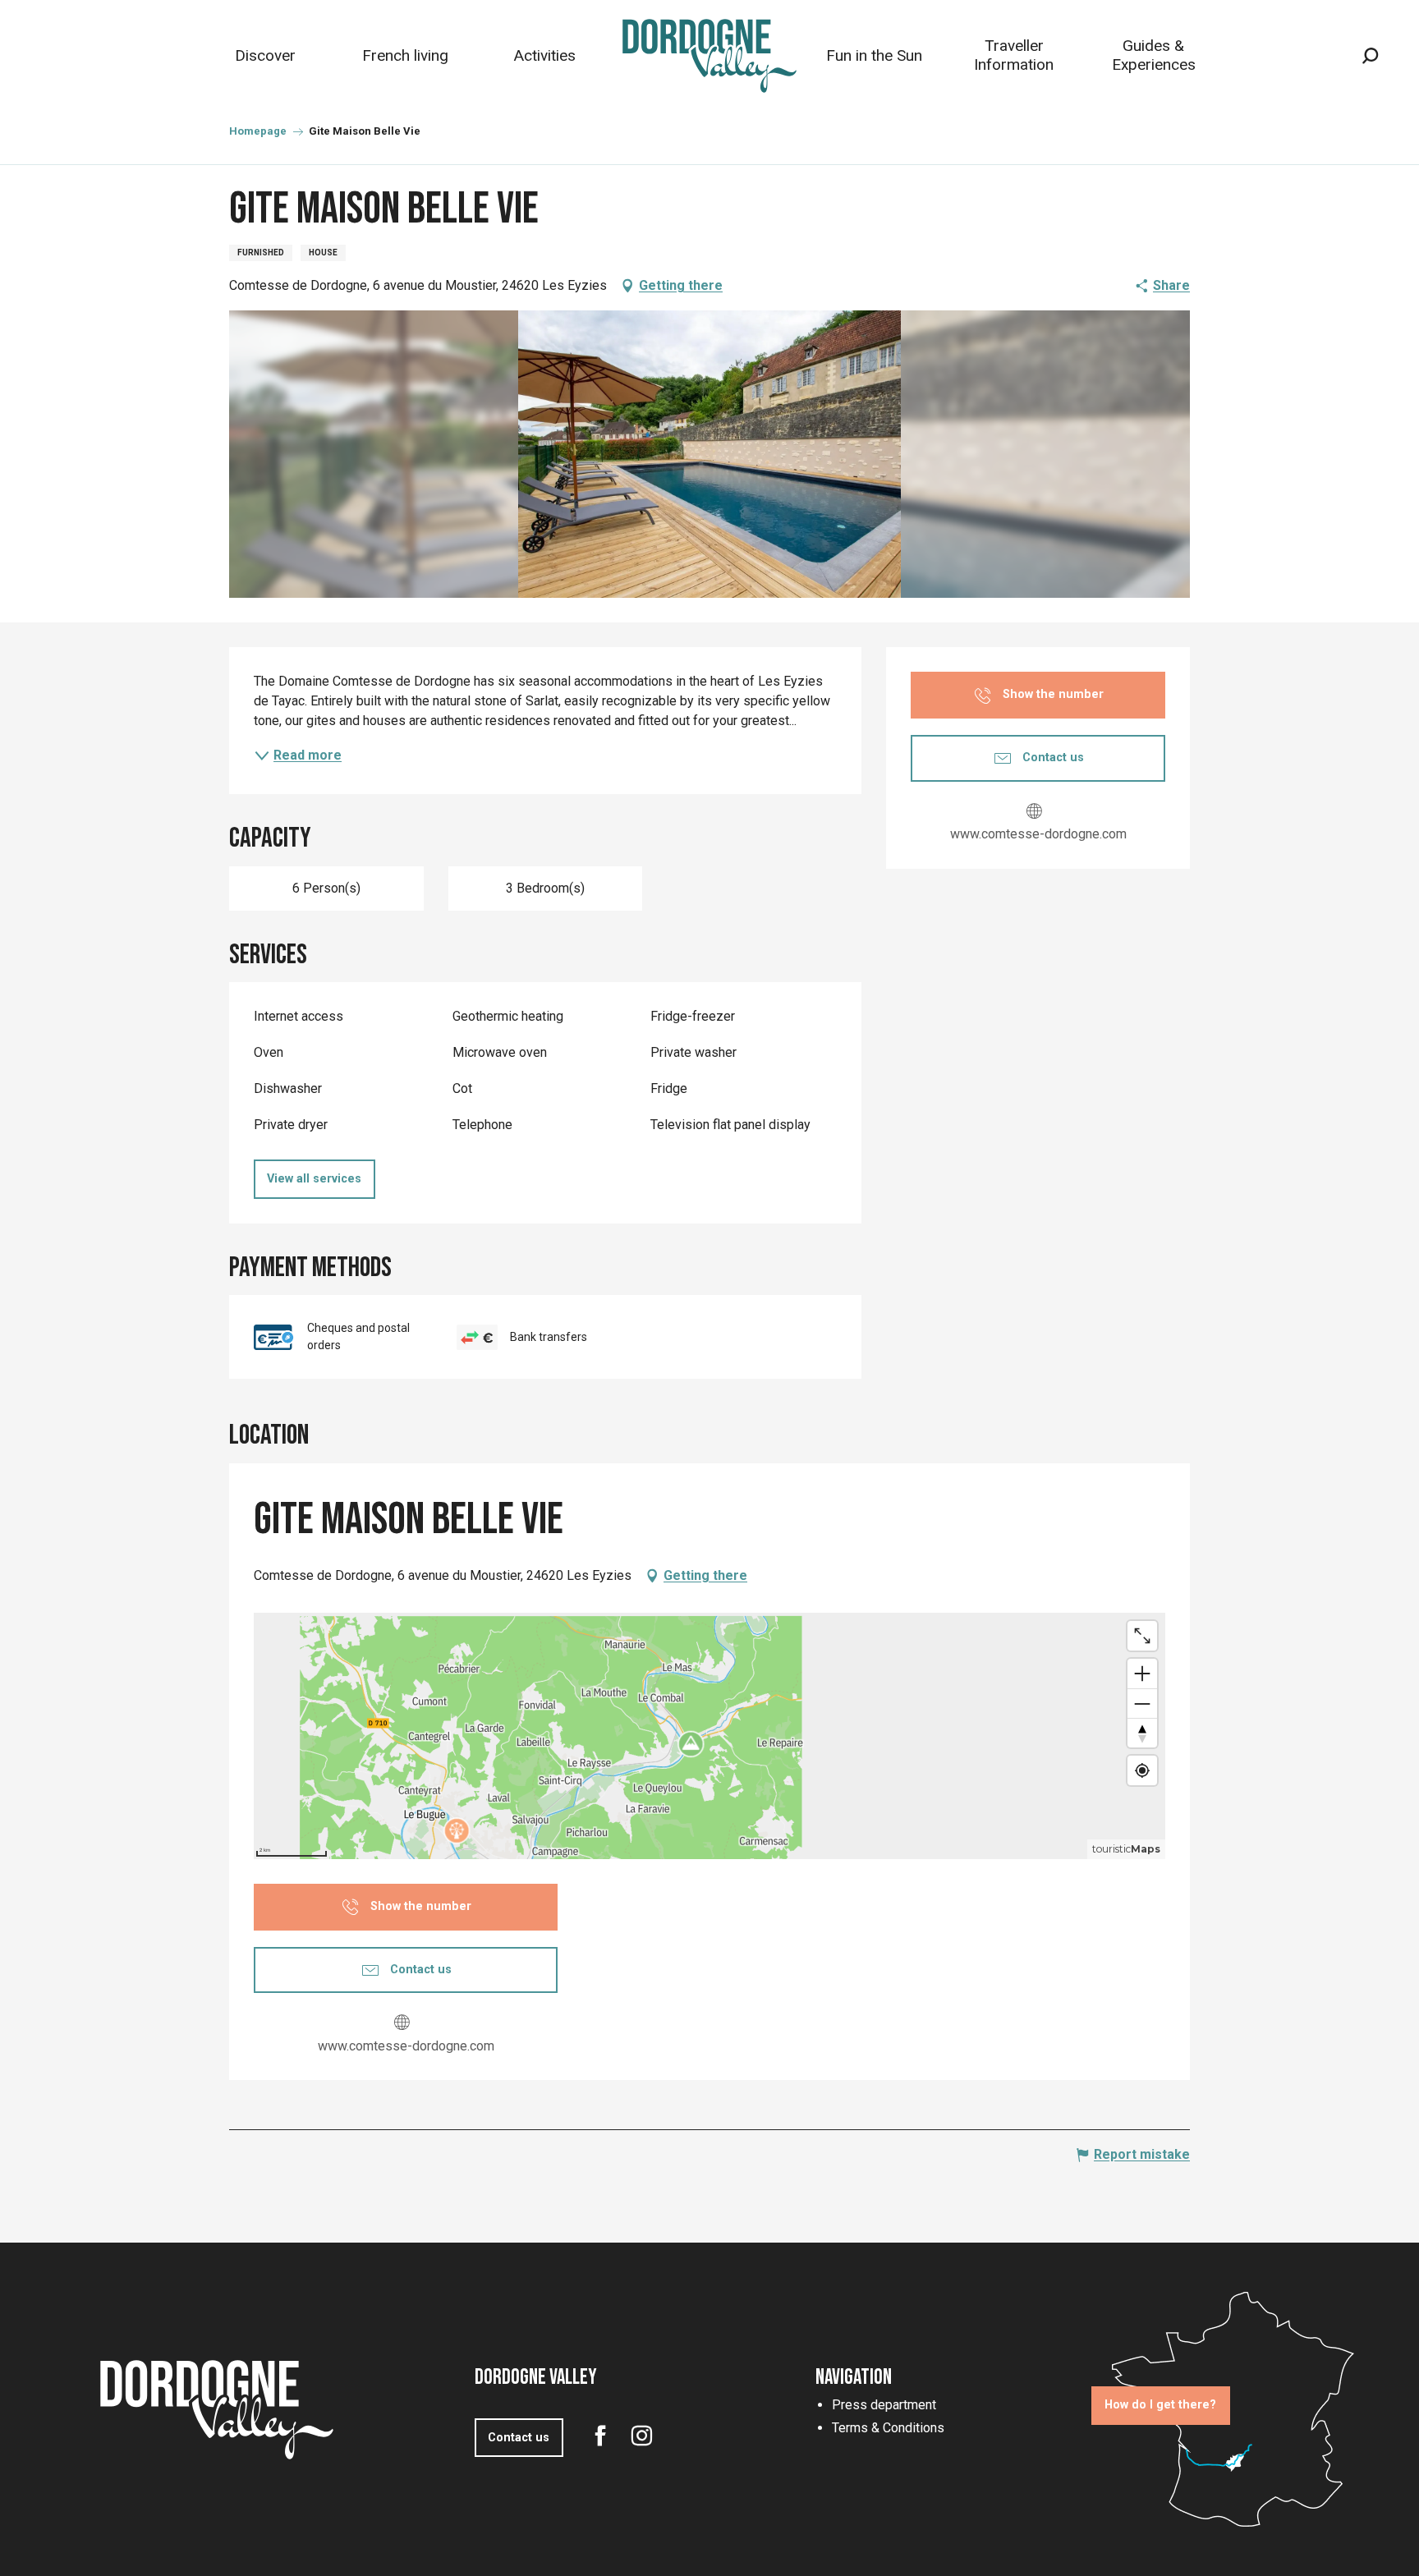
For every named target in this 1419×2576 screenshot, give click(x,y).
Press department (884, 2405)
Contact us (519, 2438)
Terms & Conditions (888, 2428)
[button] (1370, 56)
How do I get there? (1160, 2405)
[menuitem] (265, 55)
